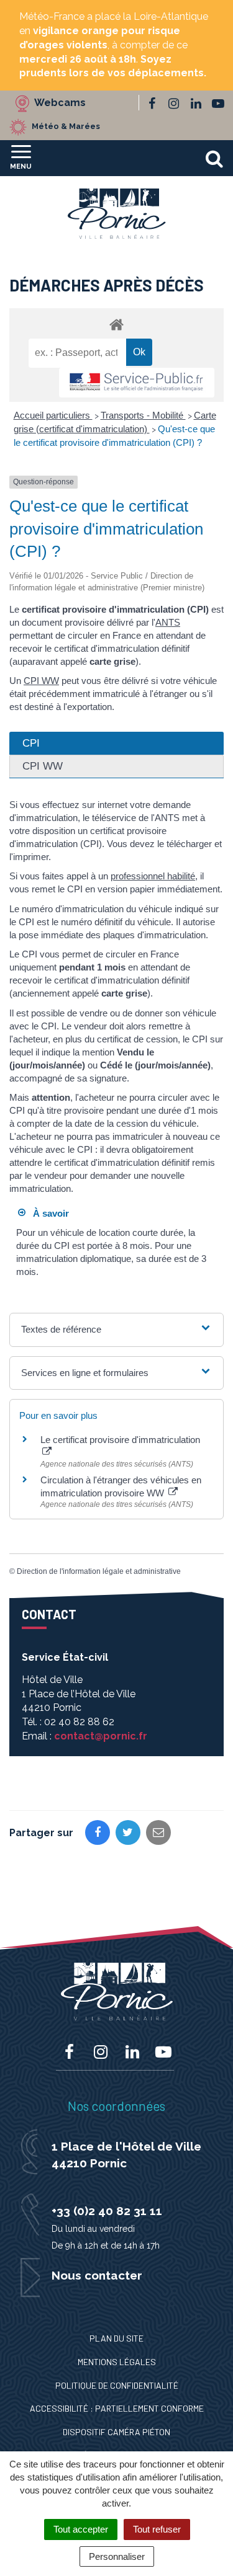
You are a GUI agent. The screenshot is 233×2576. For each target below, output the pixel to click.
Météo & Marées (66, 127)
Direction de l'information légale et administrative (99, 1571)
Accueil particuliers (53, 415)
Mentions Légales (117, 2362)
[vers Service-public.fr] (137, 383)
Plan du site (116, 2338)
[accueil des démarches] (116, 324)
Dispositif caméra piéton (116, 2432)
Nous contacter (97, 2275)
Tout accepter (81, 2529)
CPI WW (41, 681)
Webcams (60, 103)
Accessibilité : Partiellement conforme (117, 2408)
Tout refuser (157, 2529)
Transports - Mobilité (143, 415)
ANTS (168, 622)
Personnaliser (117, 2556)
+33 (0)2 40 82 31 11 (107, 2211)
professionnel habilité (153, 876)
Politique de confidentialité (117, 2385)
